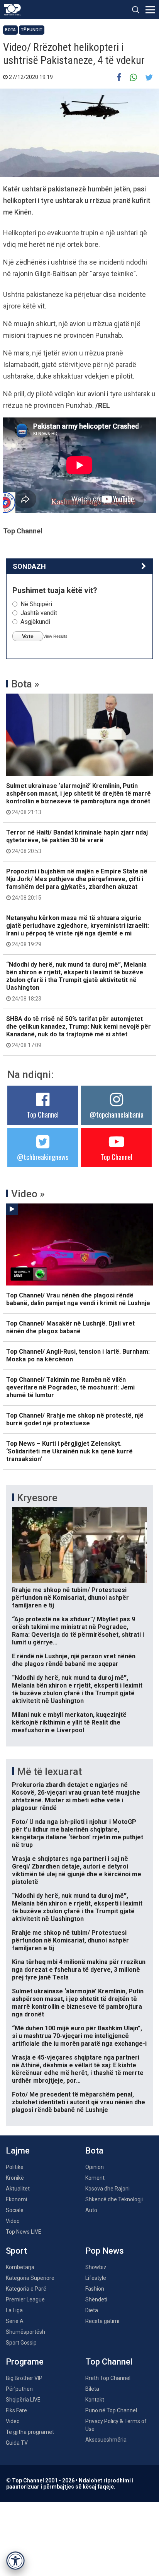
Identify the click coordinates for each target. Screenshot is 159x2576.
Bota (10, 30)
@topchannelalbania (117, 1115)
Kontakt (95, 2400)
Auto (91, 2210)
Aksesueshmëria (106, 2440)
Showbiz (96, 2267)
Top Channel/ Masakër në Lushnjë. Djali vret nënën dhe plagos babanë (70, 1327)
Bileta (92, 2389)
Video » (28, 1194)
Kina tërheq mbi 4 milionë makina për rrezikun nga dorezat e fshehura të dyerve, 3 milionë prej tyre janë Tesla (79, 1970)
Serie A (15, 2321)
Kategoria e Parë (26, 2289)
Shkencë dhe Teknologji (114, 2199)
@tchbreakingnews (43, 1157)
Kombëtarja (20, 2267)
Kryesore (37, 1498)
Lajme (18, 2151)
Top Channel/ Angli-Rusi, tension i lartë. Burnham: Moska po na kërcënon (78, 1355)
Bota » (25, 684)
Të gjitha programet (30, 2432)
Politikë (15, 2167)
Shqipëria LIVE (23, 2400)
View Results (55, 636)
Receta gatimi (102, 2321)
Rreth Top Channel (108, 2378)
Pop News (105, 2251)
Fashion (95, 2289)
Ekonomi (16, 2199)
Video (13, 2221)
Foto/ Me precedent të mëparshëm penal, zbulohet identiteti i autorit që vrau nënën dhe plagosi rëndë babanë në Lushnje (79, 2102)
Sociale (15, 2210)
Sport (16, 2251)
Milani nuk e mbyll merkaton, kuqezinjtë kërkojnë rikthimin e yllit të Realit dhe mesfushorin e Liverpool (69, 1722)
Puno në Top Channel (111, 2410)
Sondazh (29, 566)
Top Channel (43, 1115)
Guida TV (17, 2443)
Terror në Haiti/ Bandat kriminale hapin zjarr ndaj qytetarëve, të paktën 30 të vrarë (77, 841)
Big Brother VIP (24, 2378)
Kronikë (15, 2178)
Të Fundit (32, 30)
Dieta (92, 2310)
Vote (28, 636)
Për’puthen (19, 2389)
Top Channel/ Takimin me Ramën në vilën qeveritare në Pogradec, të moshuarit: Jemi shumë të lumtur (70, 1387)
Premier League (25, 2299)
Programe (25, 2362)
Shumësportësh (25, 2332)
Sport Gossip (21, 2343)
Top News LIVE (24, 2232)
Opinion (95, 2167)
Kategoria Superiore (30, 2278)
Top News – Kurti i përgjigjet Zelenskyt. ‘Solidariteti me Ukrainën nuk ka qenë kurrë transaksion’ (69, 1451)
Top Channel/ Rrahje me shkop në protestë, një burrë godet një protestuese (75, 1419)
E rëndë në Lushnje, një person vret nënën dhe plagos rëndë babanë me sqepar (74, 1660)
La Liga (14, 2310)
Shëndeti (96, 2299)
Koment (95, 2178)
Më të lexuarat (49, 1772)
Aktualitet (18, 2189)
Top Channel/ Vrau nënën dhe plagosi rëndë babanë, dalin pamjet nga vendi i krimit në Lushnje (78, 1299)
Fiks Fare (16, 2410)
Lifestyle (96, 2278)
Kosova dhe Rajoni (107, 2189)
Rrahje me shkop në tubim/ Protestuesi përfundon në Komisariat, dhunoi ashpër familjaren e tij (70, 1598)
